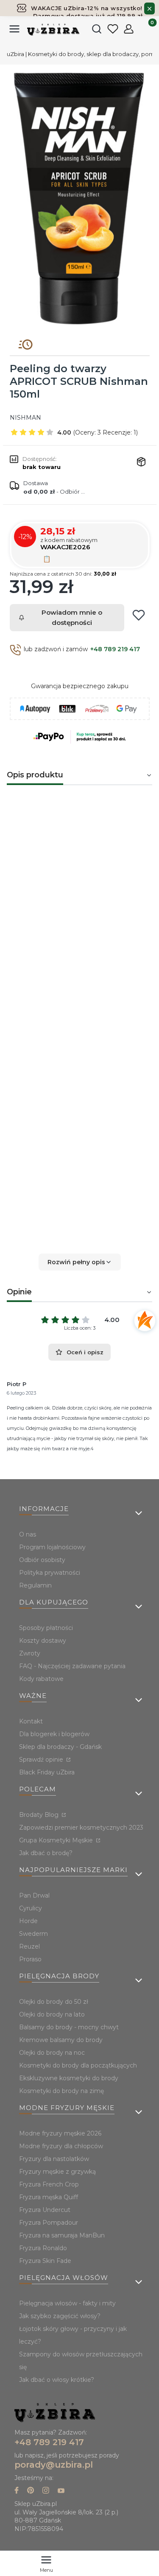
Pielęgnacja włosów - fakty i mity (67, 2303)
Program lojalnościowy (52, 1547)
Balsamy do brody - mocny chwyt (69, 2027)
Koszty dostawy (43, 1641)
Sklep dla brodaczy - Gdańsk (60, 1747)
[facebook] (17, 2491)
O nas (28, 1534)
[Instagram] (46, 2491)
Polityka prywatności (50, 1573)
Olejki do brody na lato (52, 2014)
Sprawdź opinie (42, 1760)
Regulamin (35, 1585)
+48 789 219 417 (115, 649)
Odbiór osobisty (42, 1560)
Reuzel (29, 1946)
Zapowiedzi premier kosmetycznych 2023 (81, 1827)
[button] (79, 1262)
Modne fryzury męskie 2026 (60, 2133)
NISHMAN (25, 418)
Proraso (30, 1959)
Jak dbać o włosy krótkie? (57, 2380)
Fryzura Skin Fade (45, 2261)
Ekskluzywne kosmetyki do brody (69, 2078)
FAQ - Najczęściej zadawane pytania (72, 1666)
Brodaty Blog (40, 1815)
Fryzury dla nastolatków (54, 2159)
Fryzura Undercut (45, 2210)
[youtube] (61, 2491)
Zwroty (30, 1653)
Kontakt (31, 1721)
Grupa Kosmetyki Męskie (57, 1840)
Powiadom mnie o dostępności (72, 617)
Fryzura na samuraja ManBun (62, 2235)
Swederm (33, 1934)
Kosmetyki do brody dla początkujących (78, 2065)
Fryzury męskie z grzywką (57, 2172)
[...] (79, 199)
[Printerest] (31, 2491)
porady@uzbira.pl (54, 2465)
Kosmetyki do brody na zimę (61, 2091)
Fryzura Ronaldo (43, 2248)
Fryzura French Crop (49, 2184)
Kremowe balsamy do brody (61, 2040)
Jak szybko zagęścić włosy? (60, 2316)
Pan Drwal (34, 1895)
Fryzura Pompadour (49, 2223)
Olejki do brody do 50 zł (54, 2002)
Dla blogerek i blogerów (54, 1734)
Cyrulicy (31, 1908)
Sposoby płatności (46, 1628)
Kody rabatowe (41, 1679)
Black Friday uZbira (47, 1772)
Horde (28, 1921)
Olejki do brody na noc (52, 2053)
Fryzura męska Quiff (49, 2197)
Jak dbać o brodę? (46, 1853)
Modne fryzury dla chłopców (61, 2146)
